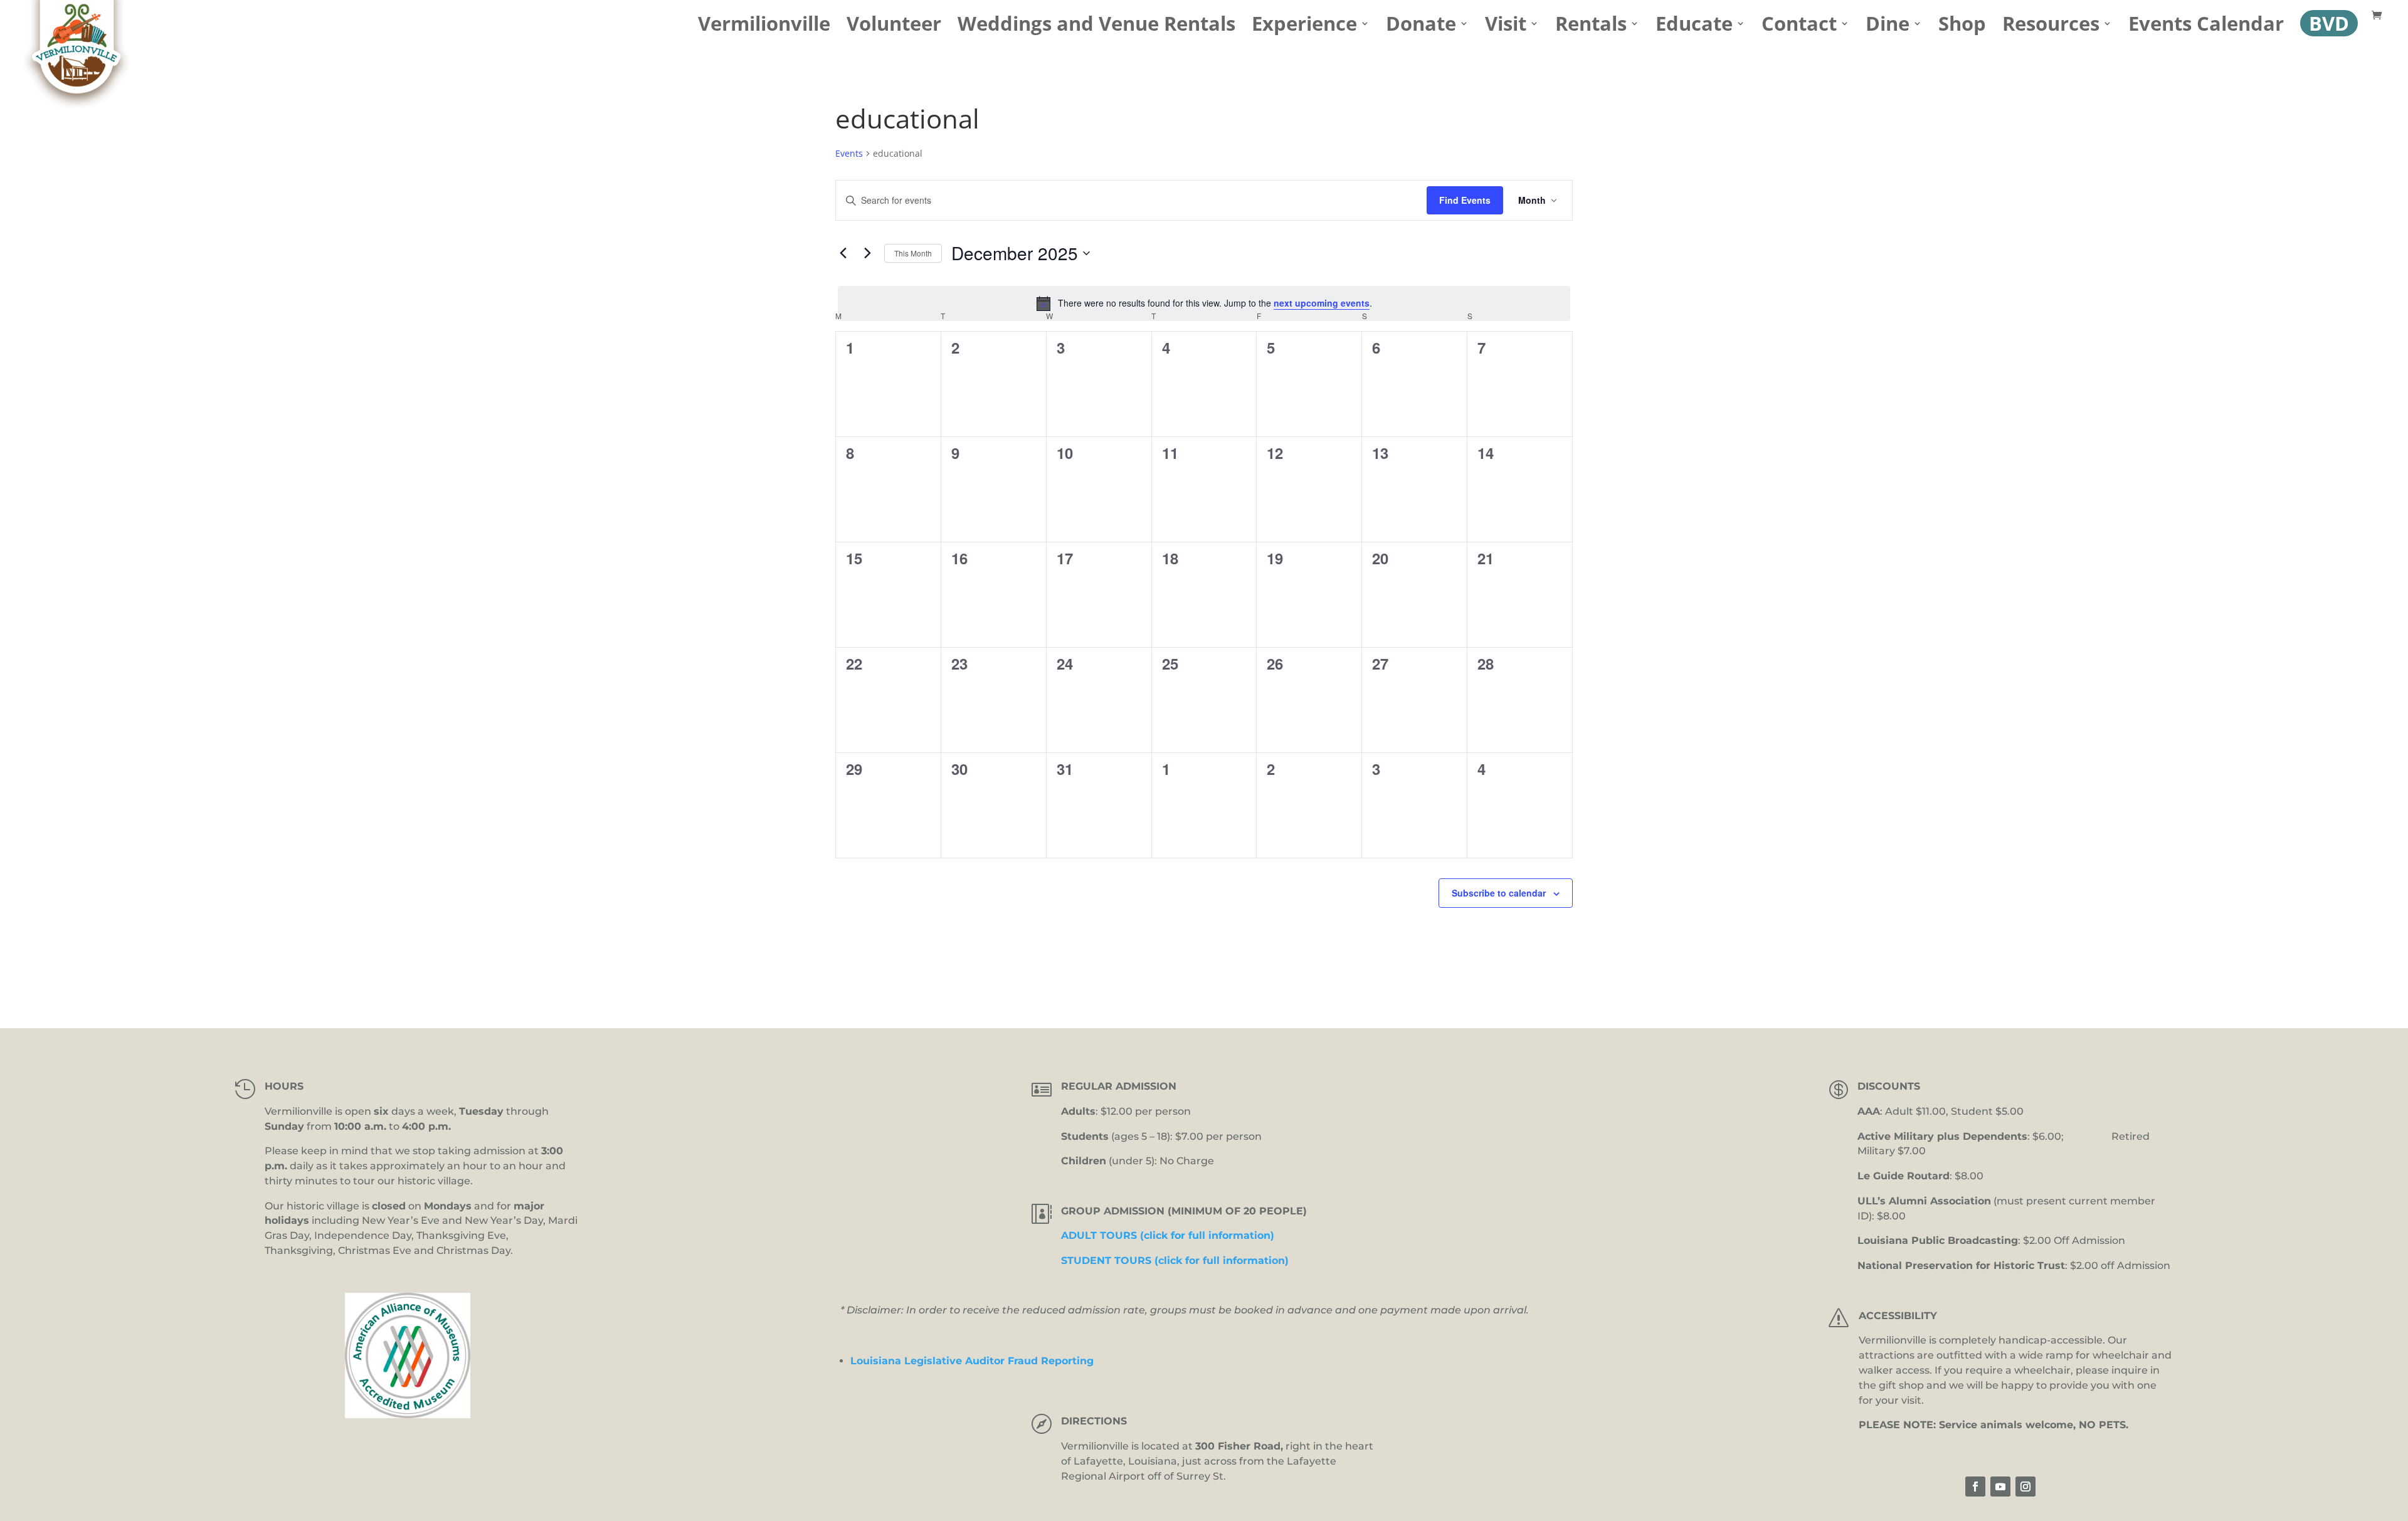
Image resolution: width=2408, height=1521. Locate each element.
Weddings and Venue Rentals (1096, 28)
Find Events (1465, 200)
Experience (1304, 28)
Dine (1888, 28)
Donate (1421, 28)
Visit (1506, 28)
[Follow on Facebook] (1975, 1487)
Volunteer (894, 28)
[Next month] (867, 253)
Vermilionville (764, 28)
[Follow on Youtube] (2000, 1487)
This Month (913, 253)
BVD (2329, 23)
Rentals (1591, 28)
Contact (1799, 28)
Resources (2051, 28)
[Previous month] (843, 253)
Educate (1694, 28)
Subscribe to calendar (1499, 893)
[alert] (1204, 303)
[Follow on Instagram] (2025, 1487)
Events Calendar (2206, 28)
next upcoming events (1322, 303)
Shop (1962, 28)
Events (849, 153)
